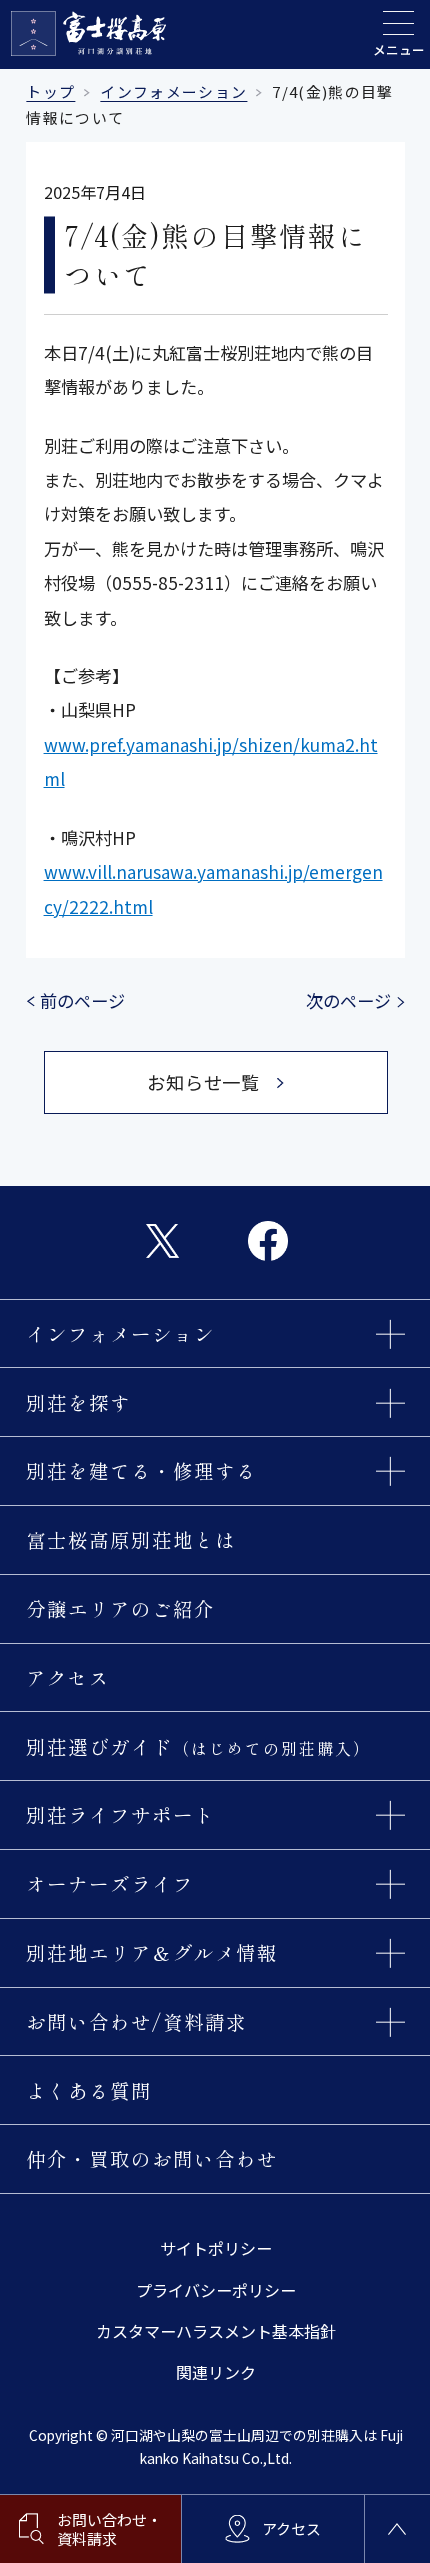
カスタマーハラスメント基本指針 (216, 2331)
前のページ (82, 1000)
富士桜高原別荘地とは (131, 1539)
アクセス (68, 1677)
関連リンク (216, 2372)
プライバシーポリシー (216, 2290)
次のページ (348, 1000)
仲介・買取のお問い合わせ (151, 2158)
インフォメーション (173, 91)
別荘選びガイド (198, 1746)
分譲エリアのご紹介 (120, 1608)
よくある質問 (89, 2090)
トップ (50, 91)
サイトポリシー (216, 2248)
